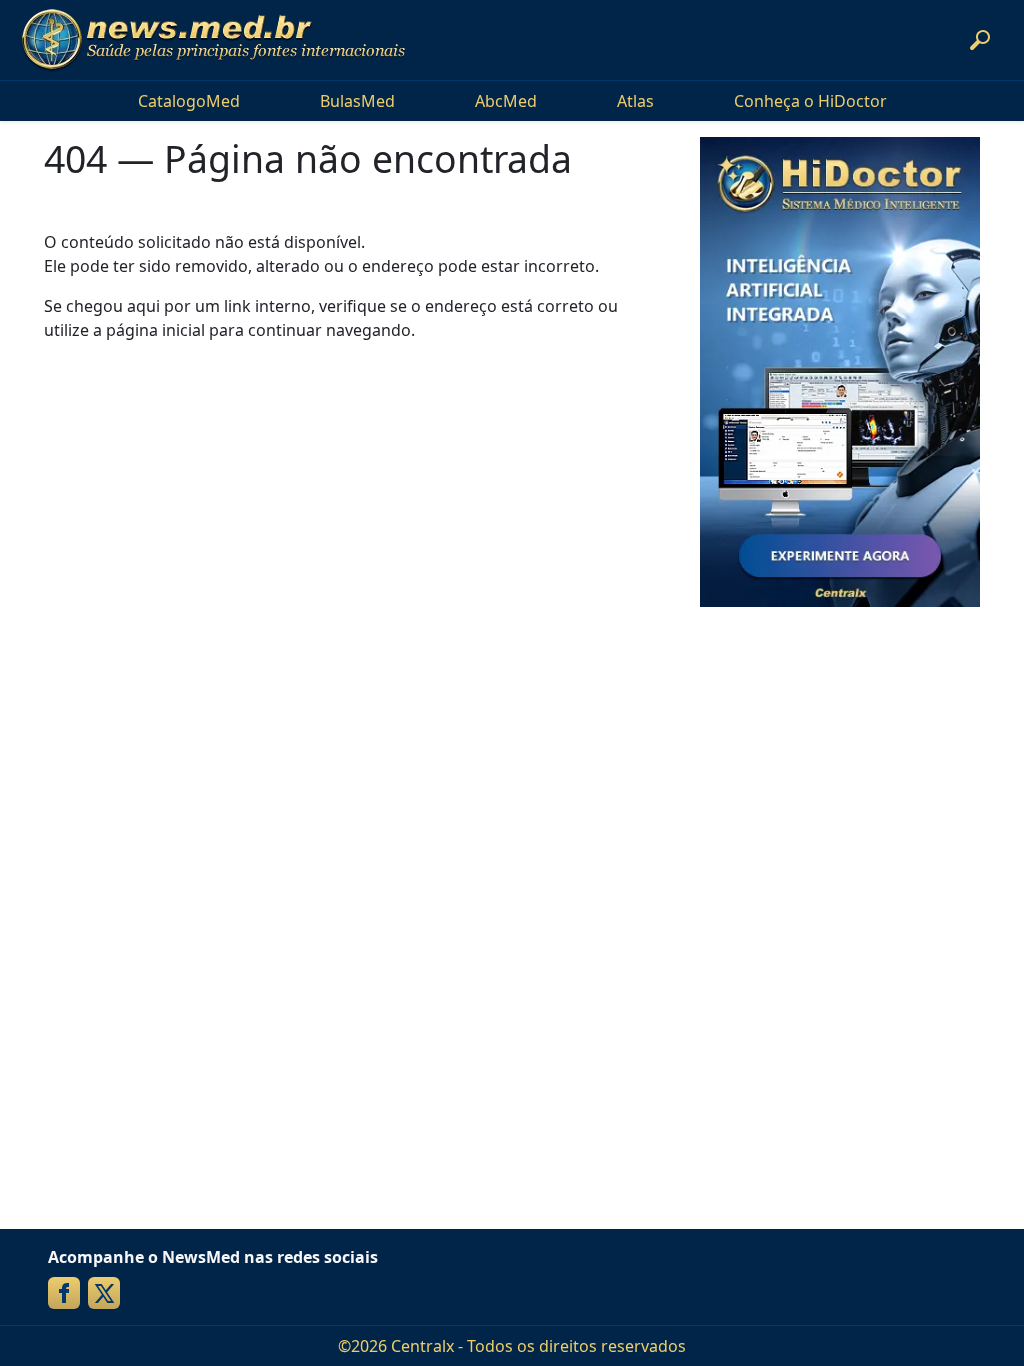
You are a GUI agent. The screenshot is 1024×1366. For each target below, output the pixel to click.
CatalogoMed (189, 101)
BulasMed (357, 101)
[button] (980, 40)
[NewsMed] (213, 40)
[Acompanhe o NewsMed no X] (104, 1293)
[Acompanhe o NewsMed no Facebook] (64, 1293)
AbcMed (506, 101)
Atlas (635, 101)
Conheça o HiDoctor (810, 101)
